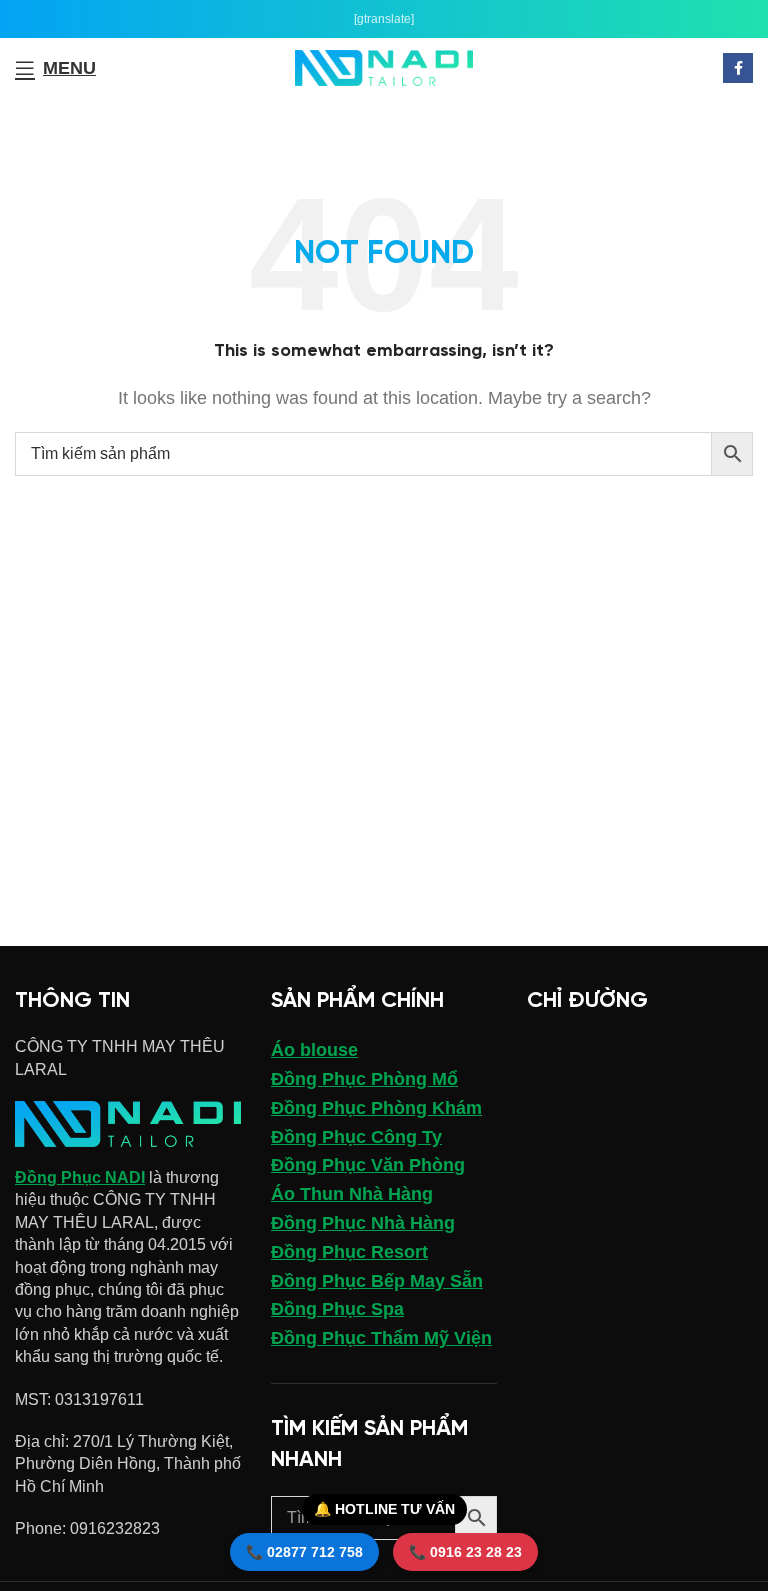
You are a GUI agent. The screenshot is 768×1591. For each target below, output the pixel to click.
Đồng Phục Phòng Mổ (364, 1079)
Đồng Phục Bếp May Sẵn (377, 1281)
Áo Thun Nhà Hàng (352, 1194)
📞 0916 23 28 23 (465, 1552)
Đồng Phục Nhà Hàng (363, 1223)
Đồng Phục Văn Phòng (368, 1165)
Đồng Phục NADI (80, 1177)
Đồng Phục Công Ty (356, 1137)
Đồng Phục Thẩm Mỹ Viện (381, 1338)
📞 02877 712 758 (304, 1552)
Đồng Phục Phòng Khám (376, 1108)
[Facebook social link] (738, 68)
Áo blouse (314, 1050)
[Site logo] (384, 66)
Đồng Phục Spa (337, 1309)
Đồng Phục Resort (349, 1252)
